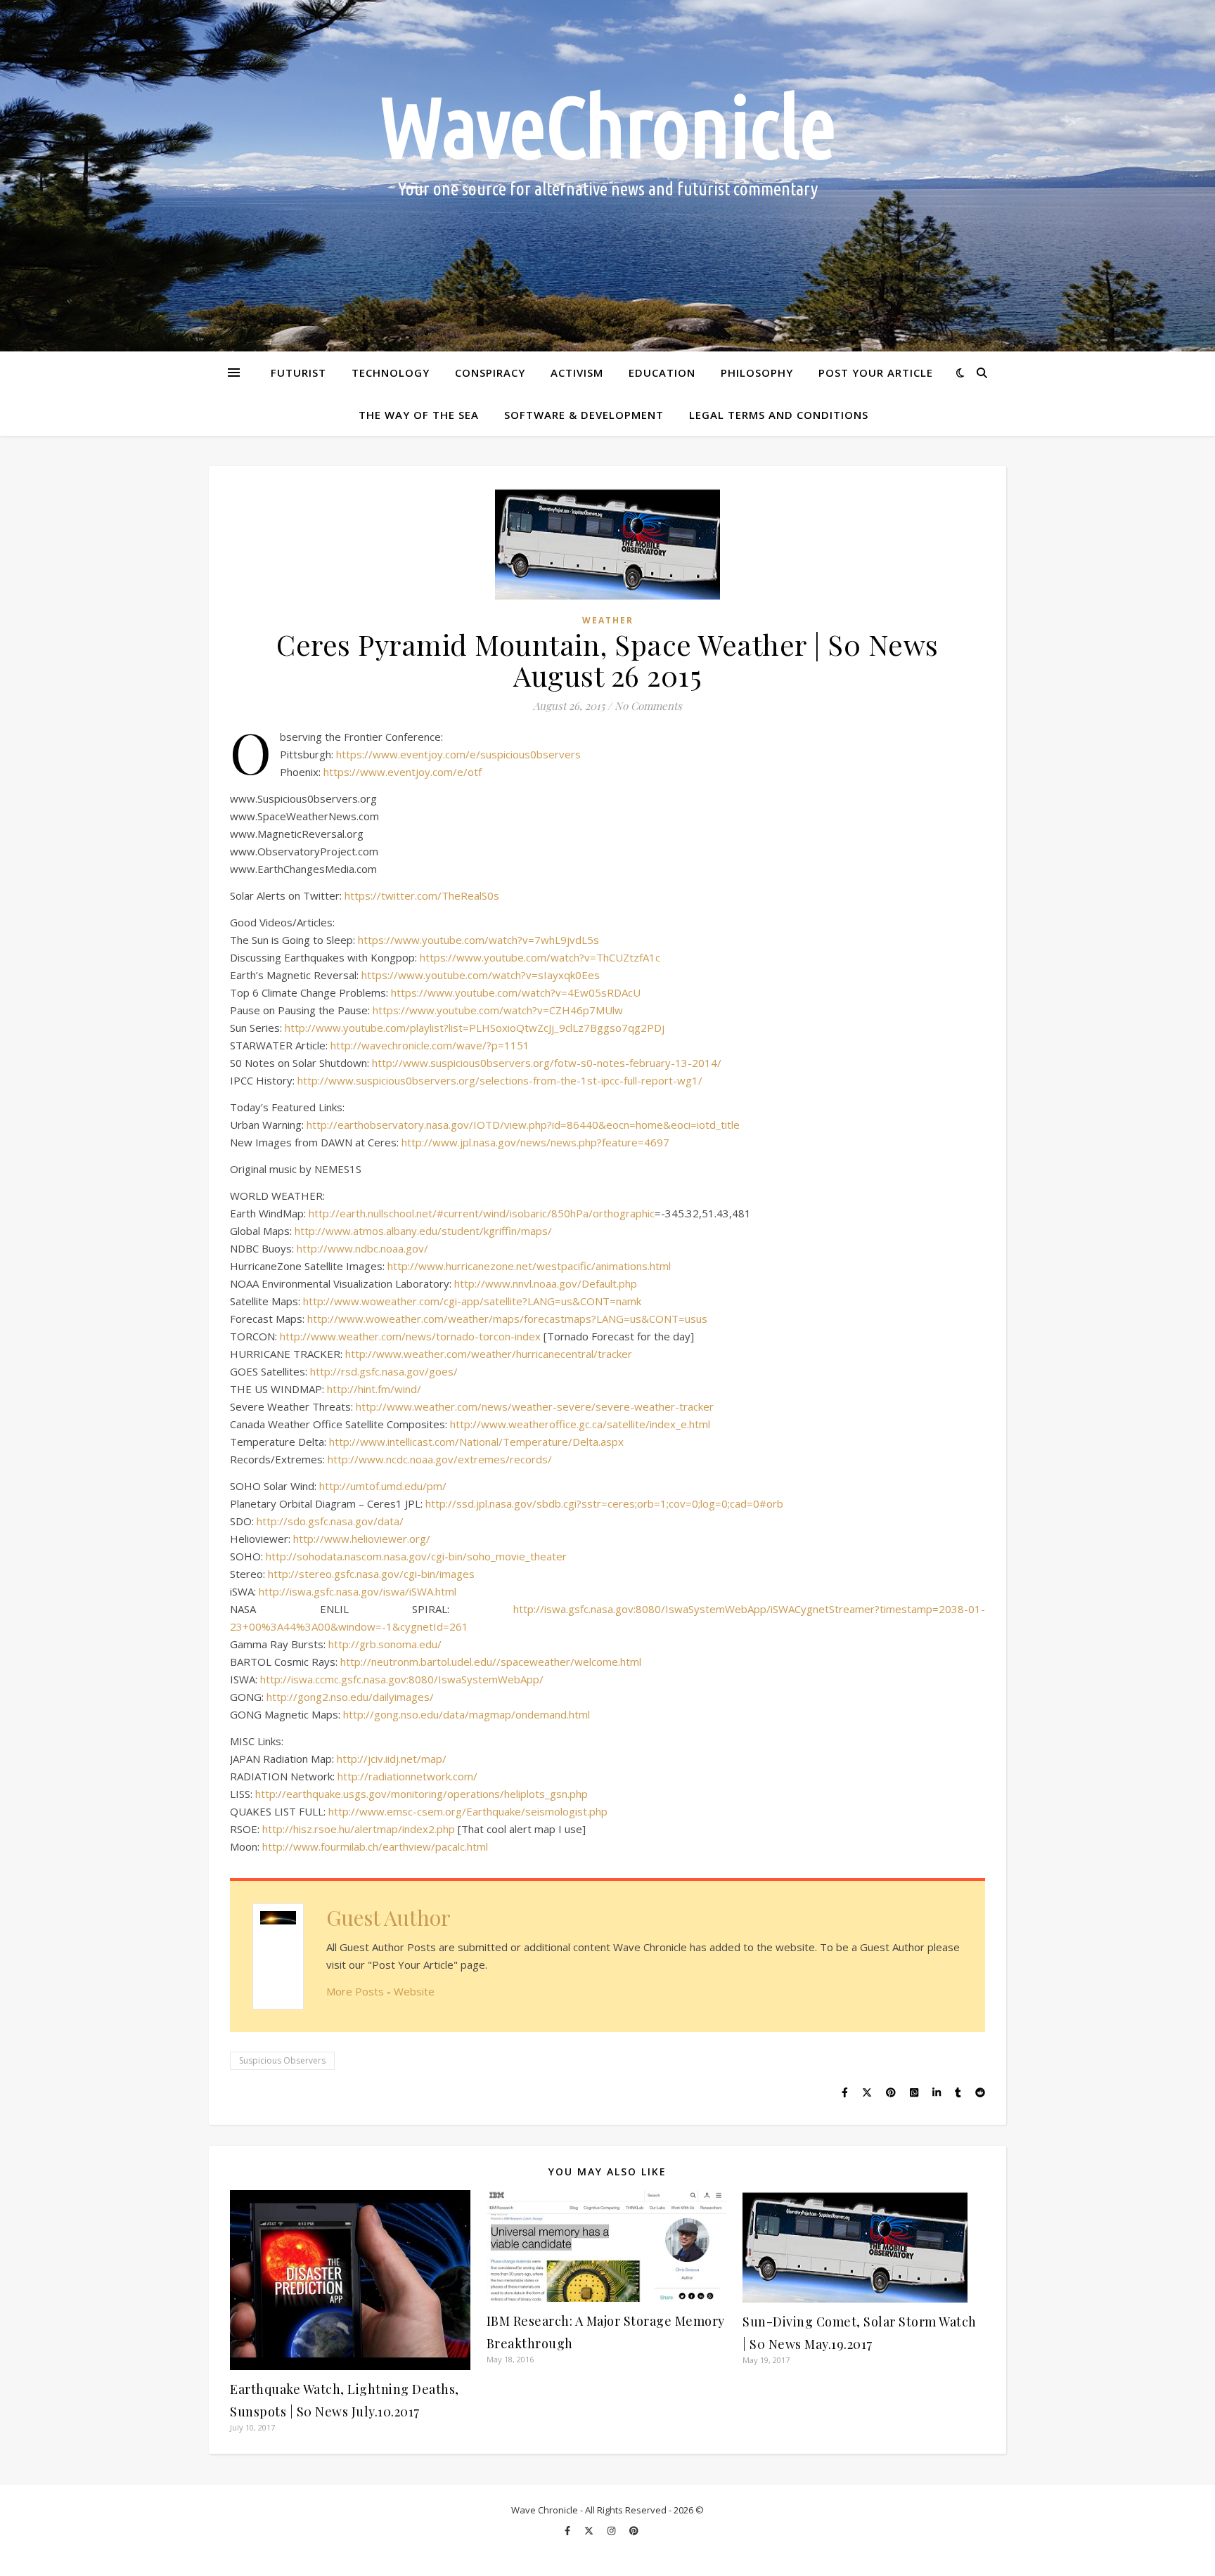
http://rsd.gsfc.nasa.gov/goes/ (384, 1371)
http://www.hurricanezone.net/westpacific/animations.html (529, 1266)
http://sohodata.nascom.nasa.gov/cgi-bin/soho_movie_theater (416, 1556)
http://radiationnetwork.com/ (407, 1776)
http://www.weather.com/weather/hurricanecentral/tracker (489, 1354)
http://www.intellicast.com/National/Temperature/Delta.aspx (476, 1442)
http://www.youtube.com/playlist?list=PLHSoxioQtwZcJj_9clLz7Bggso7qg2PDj (475, 1028)
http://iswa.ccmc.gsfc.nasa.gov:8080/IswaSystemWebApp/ (402, 1679)
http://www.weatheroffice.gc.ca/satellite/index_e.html (580, 1424)
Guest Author (388, 1917)
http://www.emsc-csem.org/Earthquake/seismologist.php (468, 1811)
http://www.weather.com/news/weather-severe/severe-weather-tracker (535, 1406)
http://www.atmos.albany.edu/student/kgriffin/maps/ (423, 1231)
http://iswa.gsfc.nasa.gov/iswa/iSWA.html (358, 1591)
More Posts (355, 1991)
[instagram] (612, 2530)
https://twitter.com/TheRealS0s (422, 895)
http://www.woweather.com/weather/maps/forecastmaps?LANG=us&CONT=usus (507, 1319)
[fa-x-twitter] (590, 2530)
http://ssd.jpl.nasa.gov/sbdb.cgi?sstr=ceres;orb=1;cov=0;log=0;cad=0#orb (604, 1503)
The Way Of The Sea (419, 415)
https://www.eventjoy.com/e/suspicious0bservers (458, 754)
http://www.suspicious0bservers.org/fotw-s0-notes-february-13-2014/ (547, 1063)
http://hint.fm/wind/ (374, 1389)
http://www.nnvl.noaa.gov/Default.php (546, 1283)
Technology (391, 373)
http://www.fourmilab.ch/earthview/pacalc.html (375, 1846)
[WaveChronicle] (607, 176)
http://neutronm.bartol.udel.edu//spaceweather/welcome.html (491, 1662)
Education (662, 373)
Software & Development (584, 415)
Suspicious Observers (282, 2060)
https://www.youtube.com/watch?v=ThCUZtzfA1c (540, 957)
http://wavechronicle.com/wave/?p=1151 (430, 1045)
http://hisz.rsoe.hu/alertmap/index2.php (359, 1829)
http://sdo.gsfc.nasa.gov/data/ (330, 1521)
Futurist (298, 373)
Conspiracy (490, 373)
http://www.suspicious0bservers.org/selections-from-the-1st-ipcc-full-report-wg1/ (500, 1080)
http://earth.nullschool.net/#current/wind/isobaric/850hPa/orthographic (482, 1213)
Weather (608, 620)
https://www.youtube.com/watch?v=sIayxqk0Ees (481, 975)
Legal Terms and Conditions (779, 415)
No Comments (648, 706)
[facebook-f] (568, 2530)
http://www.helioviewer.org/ (362, 1539)
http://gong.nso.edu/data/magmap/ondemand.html (467, 1714)
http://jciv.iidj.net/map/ (392, 1759)
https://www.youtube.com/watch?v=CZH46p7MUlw (498, 1010)
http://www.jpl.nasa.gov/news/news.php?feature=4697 (535, 1142)
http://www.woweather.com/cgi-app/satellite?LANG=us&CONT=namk (472, 1301)
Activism (577, 373)
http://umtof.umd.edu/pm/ (383, 1486)
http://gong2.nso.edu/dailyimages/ (350, 1697)
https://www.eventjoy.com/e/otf (403, 772)
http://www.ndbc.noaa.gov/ (362, 1248)
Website (414, 1991)
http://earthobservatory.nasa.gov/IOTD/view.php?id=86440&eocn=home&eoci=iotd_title (523, 1125)
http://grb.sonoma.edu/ (385, 1644)
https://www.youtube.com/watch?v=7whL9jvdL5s (478, 940)
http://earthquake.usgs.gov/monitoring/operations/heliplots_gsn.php (422, 1794)
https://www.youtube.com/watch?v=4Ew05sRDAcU (516, 992)
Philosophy (757, 373)
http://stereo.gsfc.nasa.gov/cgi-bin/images (371, 1574)
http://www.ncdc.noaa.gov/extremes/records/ (440, 1459)
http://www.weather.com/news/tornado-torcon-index (410, 1336)
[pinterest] (634, 2530)
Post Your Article (876, 373)
